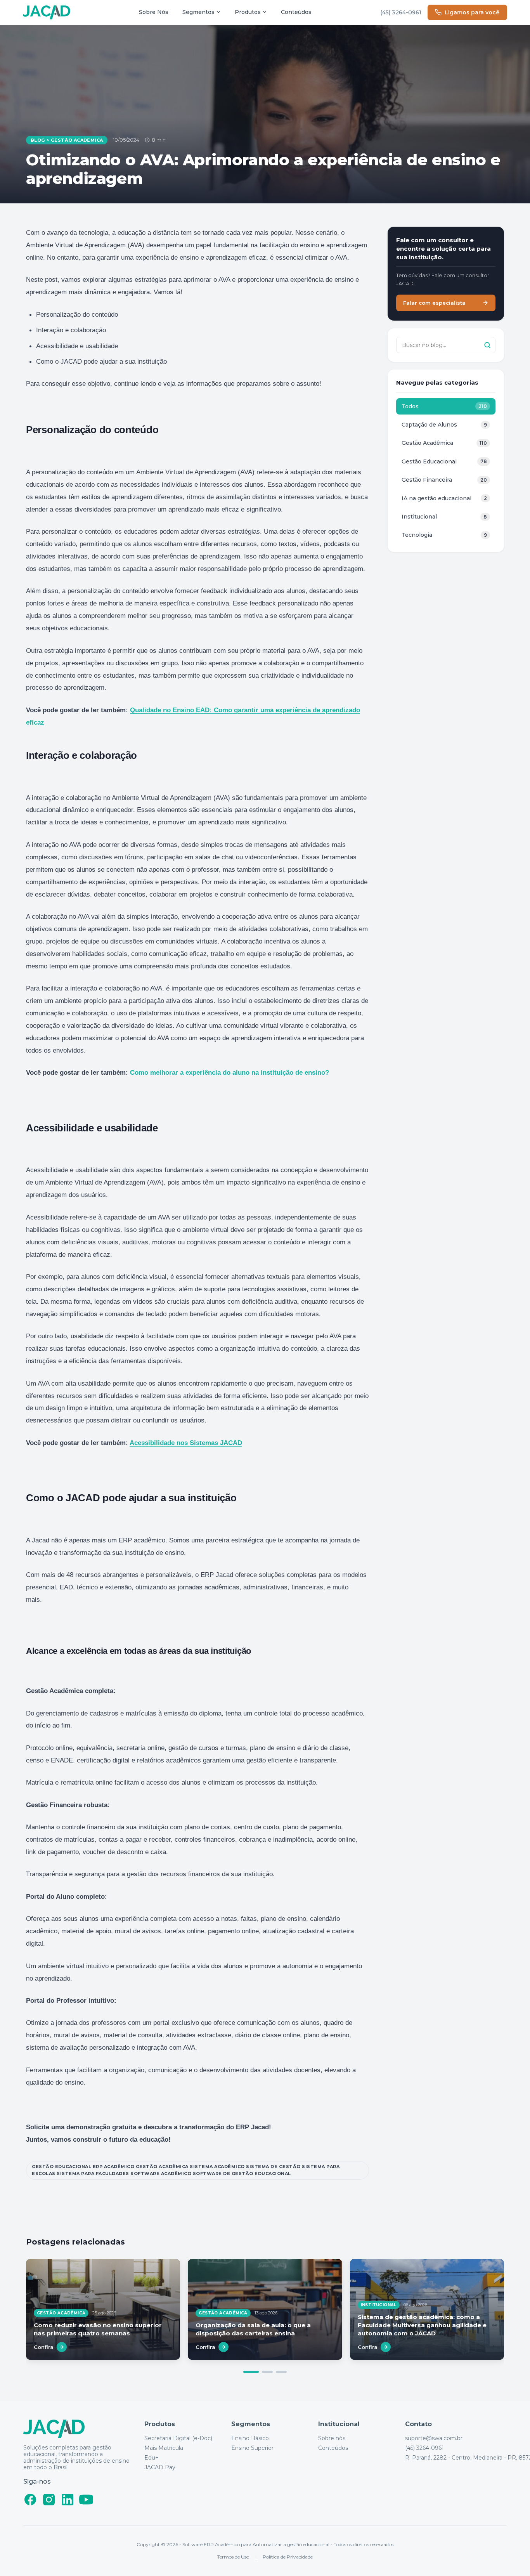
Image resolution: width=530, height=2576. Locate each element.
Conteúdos (296, 12)
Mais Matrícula (164, 2448)
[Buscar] (487, 345)
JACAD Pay (160, 2468)
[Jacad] (47, 13)
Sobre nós (332, 2438)
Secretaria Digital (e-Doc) (178, 2438)
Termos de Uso (233, 2557)
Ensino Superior (252, 2448)
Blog (38, 140)
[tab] (251, 2372)
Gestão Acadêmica (77, 140)
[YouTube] (86, 2500)
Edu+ (152, 2458)
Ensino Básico (250, 2438)
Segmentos (198, 12)
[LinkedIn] (68, 2500)
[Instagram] (49, 2500)
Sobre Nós (154, 12)
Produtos (248, 12)
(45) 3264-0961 (401, 12)
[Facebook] (30, 2500)
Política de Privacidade (288, 2557)
